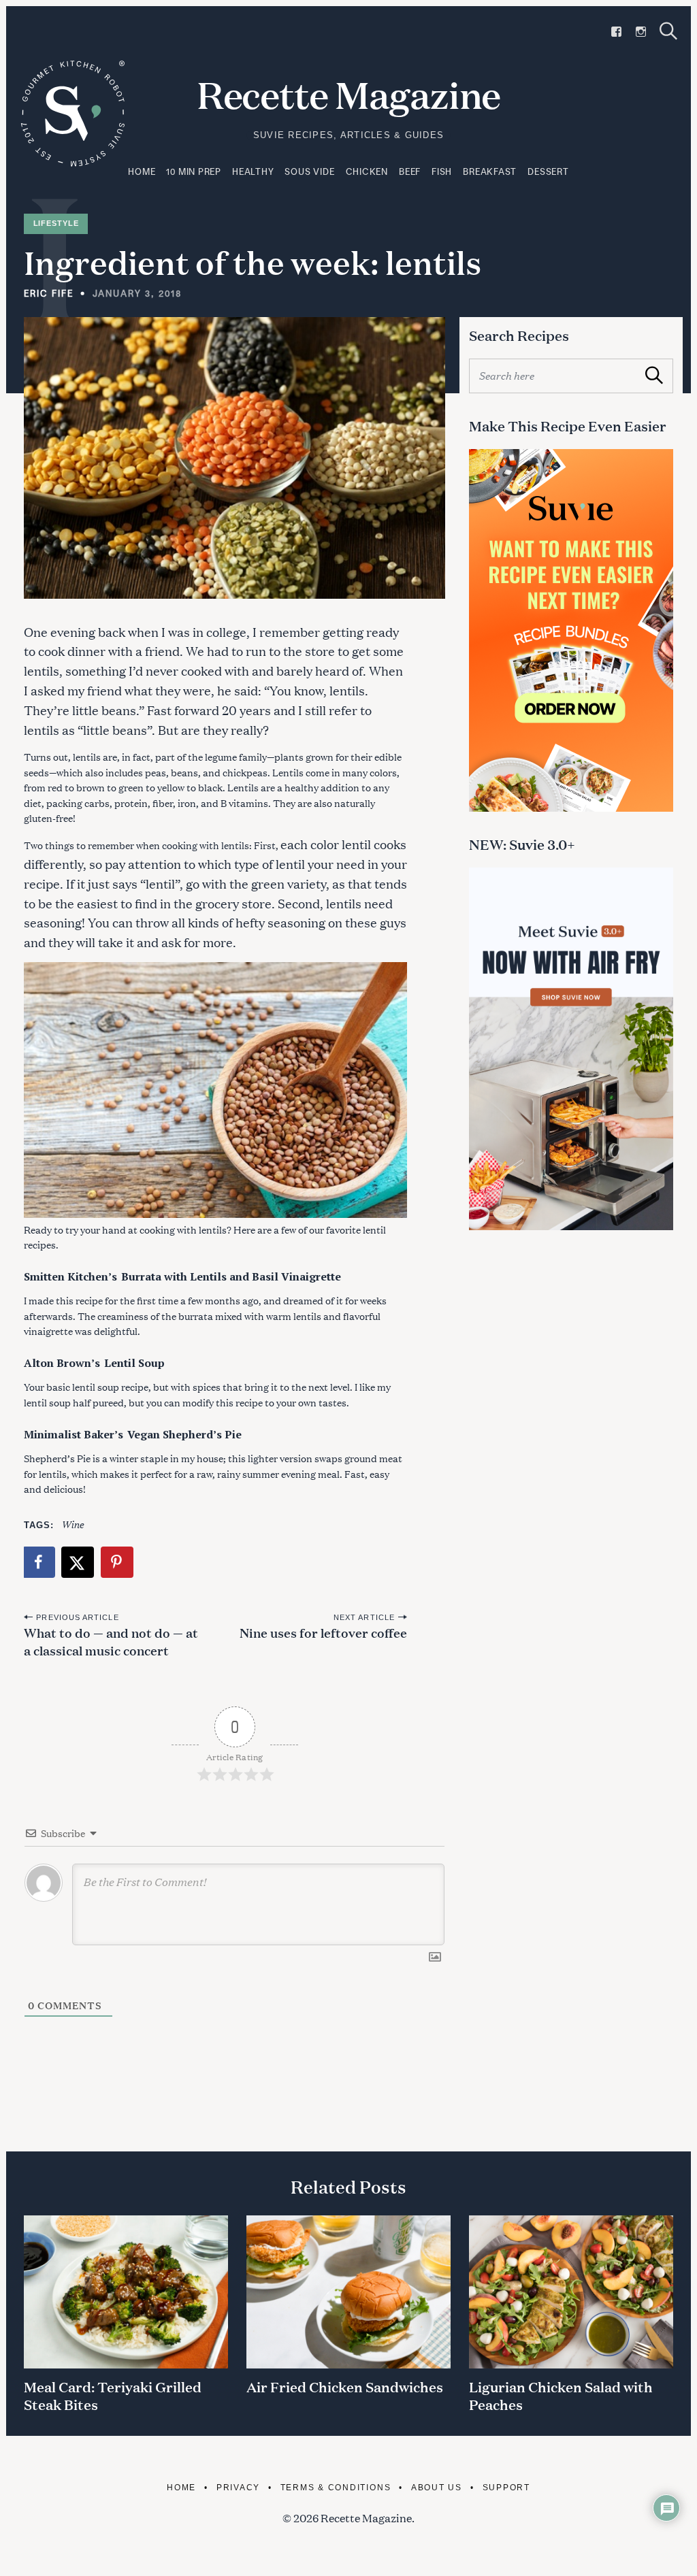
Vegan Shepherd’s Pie (184, 1434)
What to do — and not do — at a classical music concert (111, 1641)
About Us (437, 2487)
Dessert (548, 171)
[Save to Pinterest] (118, 1562)
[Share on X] (78, 1562)
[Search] (668, 31)
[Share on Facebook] (39, 1562)
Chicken (367, 171)
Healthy (253, 171)
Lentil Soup (134, 1363)
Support (506, 2487)
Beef (410, 171)
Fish (442, 171)
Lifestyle (56, 223)
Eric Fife (49, 293)
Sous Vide (309, 171)
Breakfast (490, 171)
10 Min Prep (194, 171)
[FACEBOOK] (616, 32)
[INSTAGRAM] (641, 32)
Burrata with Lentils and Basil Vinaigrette (231, 1276)
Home (142, 171)
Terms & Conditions (336, 2487)
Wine (72, 1524)
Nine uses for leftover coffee (323, 1632)
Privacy (238, 2487)
